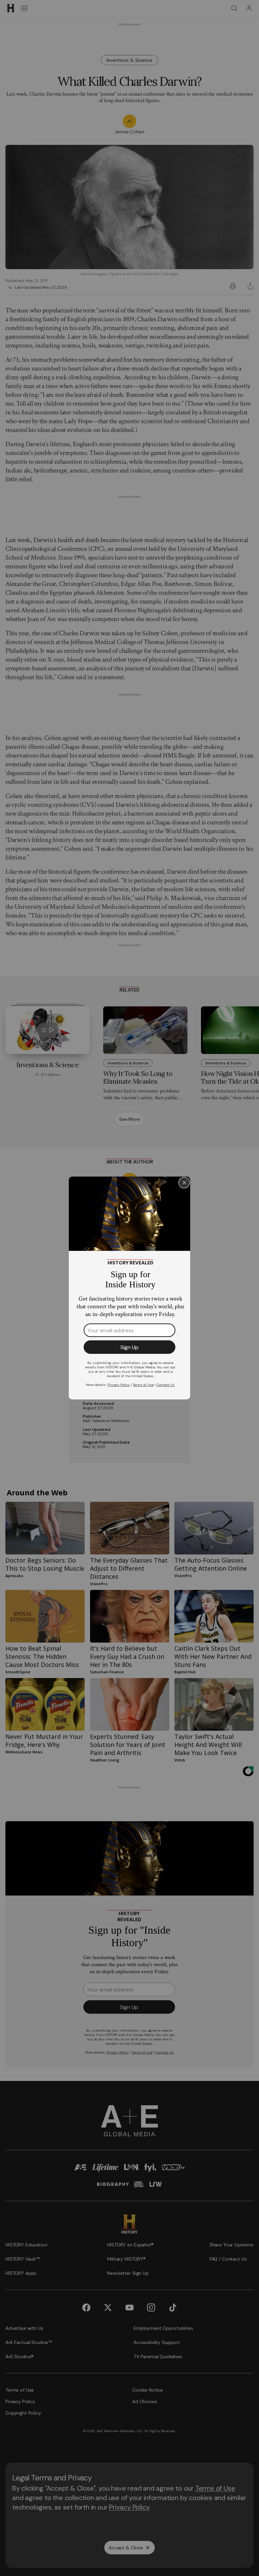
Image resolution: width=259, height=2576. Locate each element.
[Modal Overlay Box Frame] (129, 1288)
